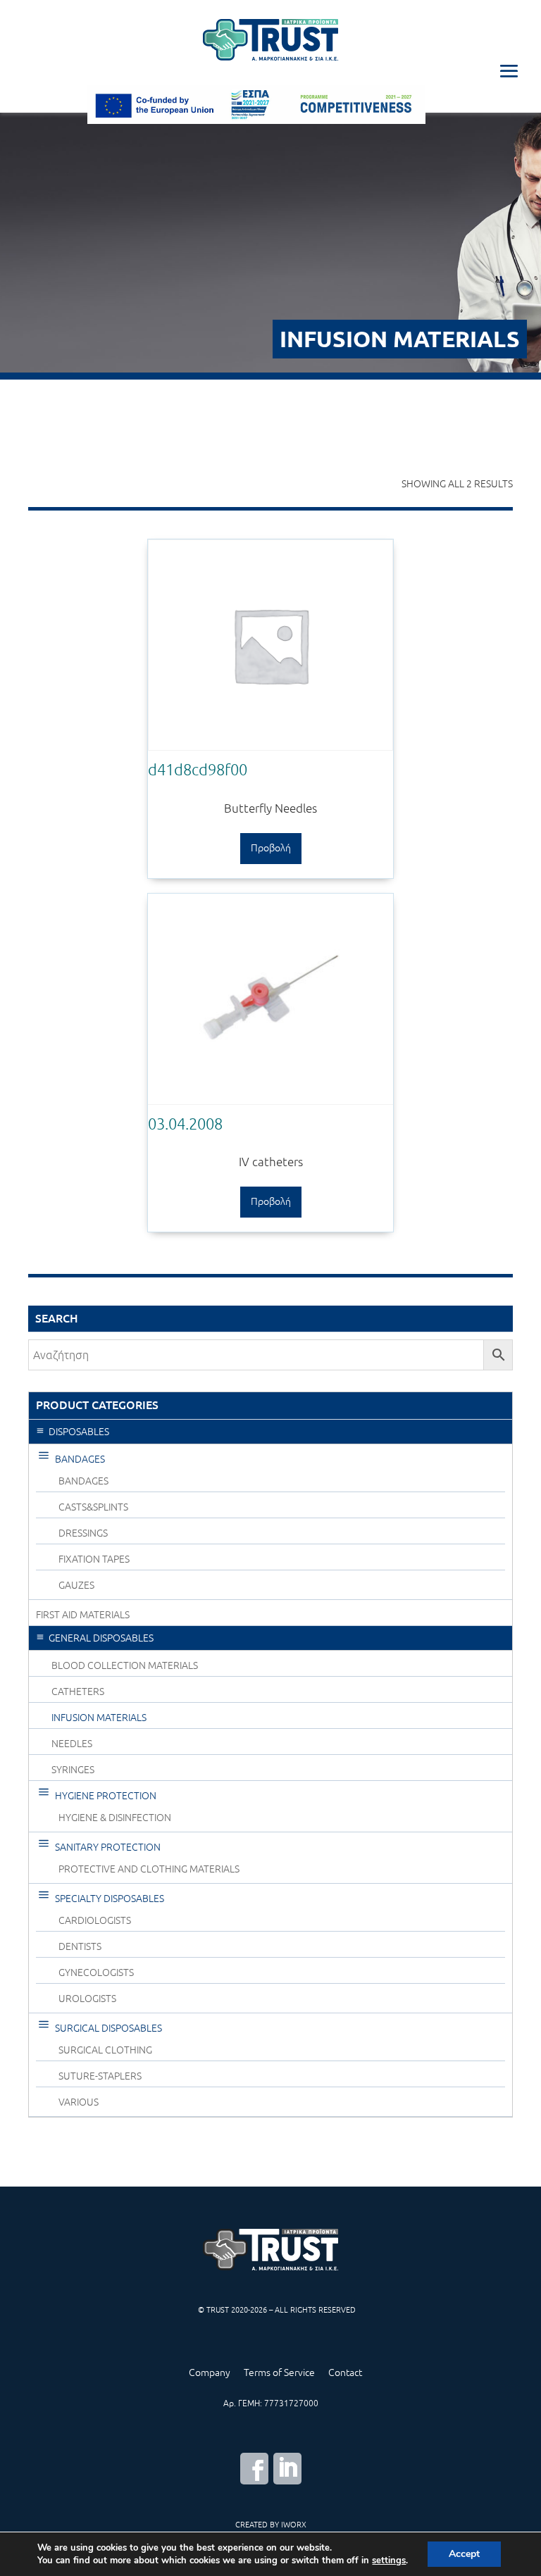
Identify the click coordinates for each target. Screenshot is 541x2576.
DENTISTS (80, 1946)
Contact (345, 2372)
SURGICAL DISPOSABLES (108, 2028)
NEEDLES (72, 1744)
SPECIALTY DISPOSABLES (110, 1899)
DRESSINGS (83, 1533)
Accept (464, 2554)
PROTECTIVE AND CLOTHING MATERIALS (149, 1869)
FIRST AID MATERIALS (83, 1615)
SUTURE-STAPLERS (100, 2076)
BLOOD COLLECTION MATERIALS (125, 1665)
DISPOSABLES (79, 1432)
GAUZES (76, 1585)
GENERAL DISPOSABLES (101, 1638)
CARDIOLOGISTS (95, 1920)
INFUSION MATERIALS (99, 1718)
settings (389, 2561)
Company (210, 2372)
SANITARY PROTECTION (108, 1847)
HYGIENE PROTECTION (106, 1796)
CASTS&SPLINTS (93, 1507)
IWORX (294, 2524)
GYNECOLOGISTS (96, 1972)
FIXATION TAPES (94, 1559)
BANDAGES (80, 1459)
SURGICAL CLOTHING (105, 2050)
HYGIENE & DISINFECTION (115, 1818)
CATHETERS (78, 1692)
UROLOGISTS (87, 1999)
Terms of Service (279, 2372)
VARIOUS (79, 2102)
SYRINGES (73, 1770)
